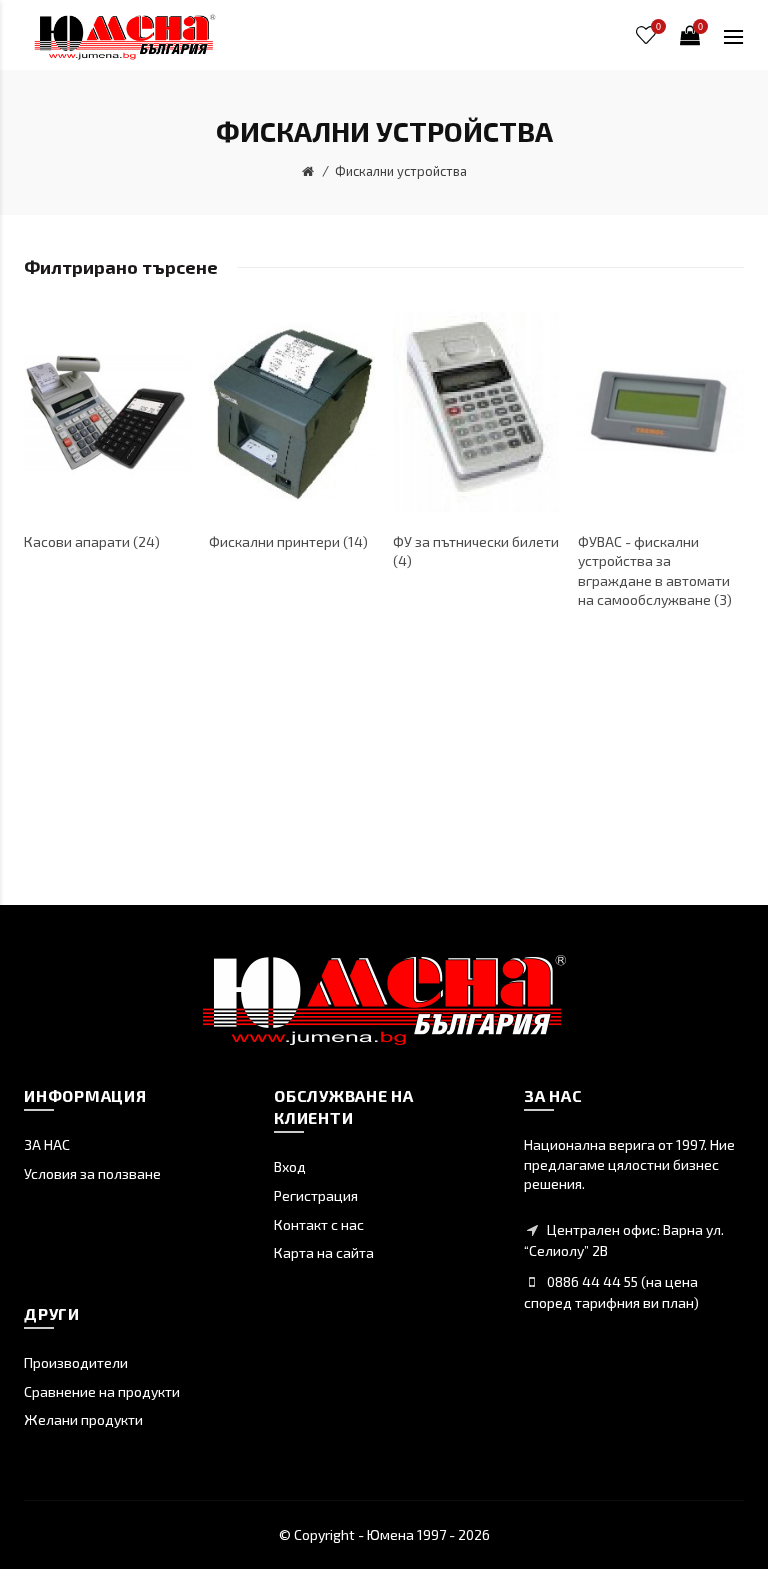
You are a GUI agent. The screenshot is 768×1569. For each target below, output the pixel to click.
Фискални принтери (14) (288, 541)
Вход (290, 1166)
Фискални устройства (401, 171)
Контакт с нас (319, 1224)
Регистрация (316, 1195)
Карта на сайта (324, 1252)
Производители (76, 1362)
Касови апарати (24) (92, 541)
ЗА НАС (47, 1144)
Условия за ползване (92, 1173)
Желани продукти (83, 1419)
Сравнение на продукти (102, 1391)
